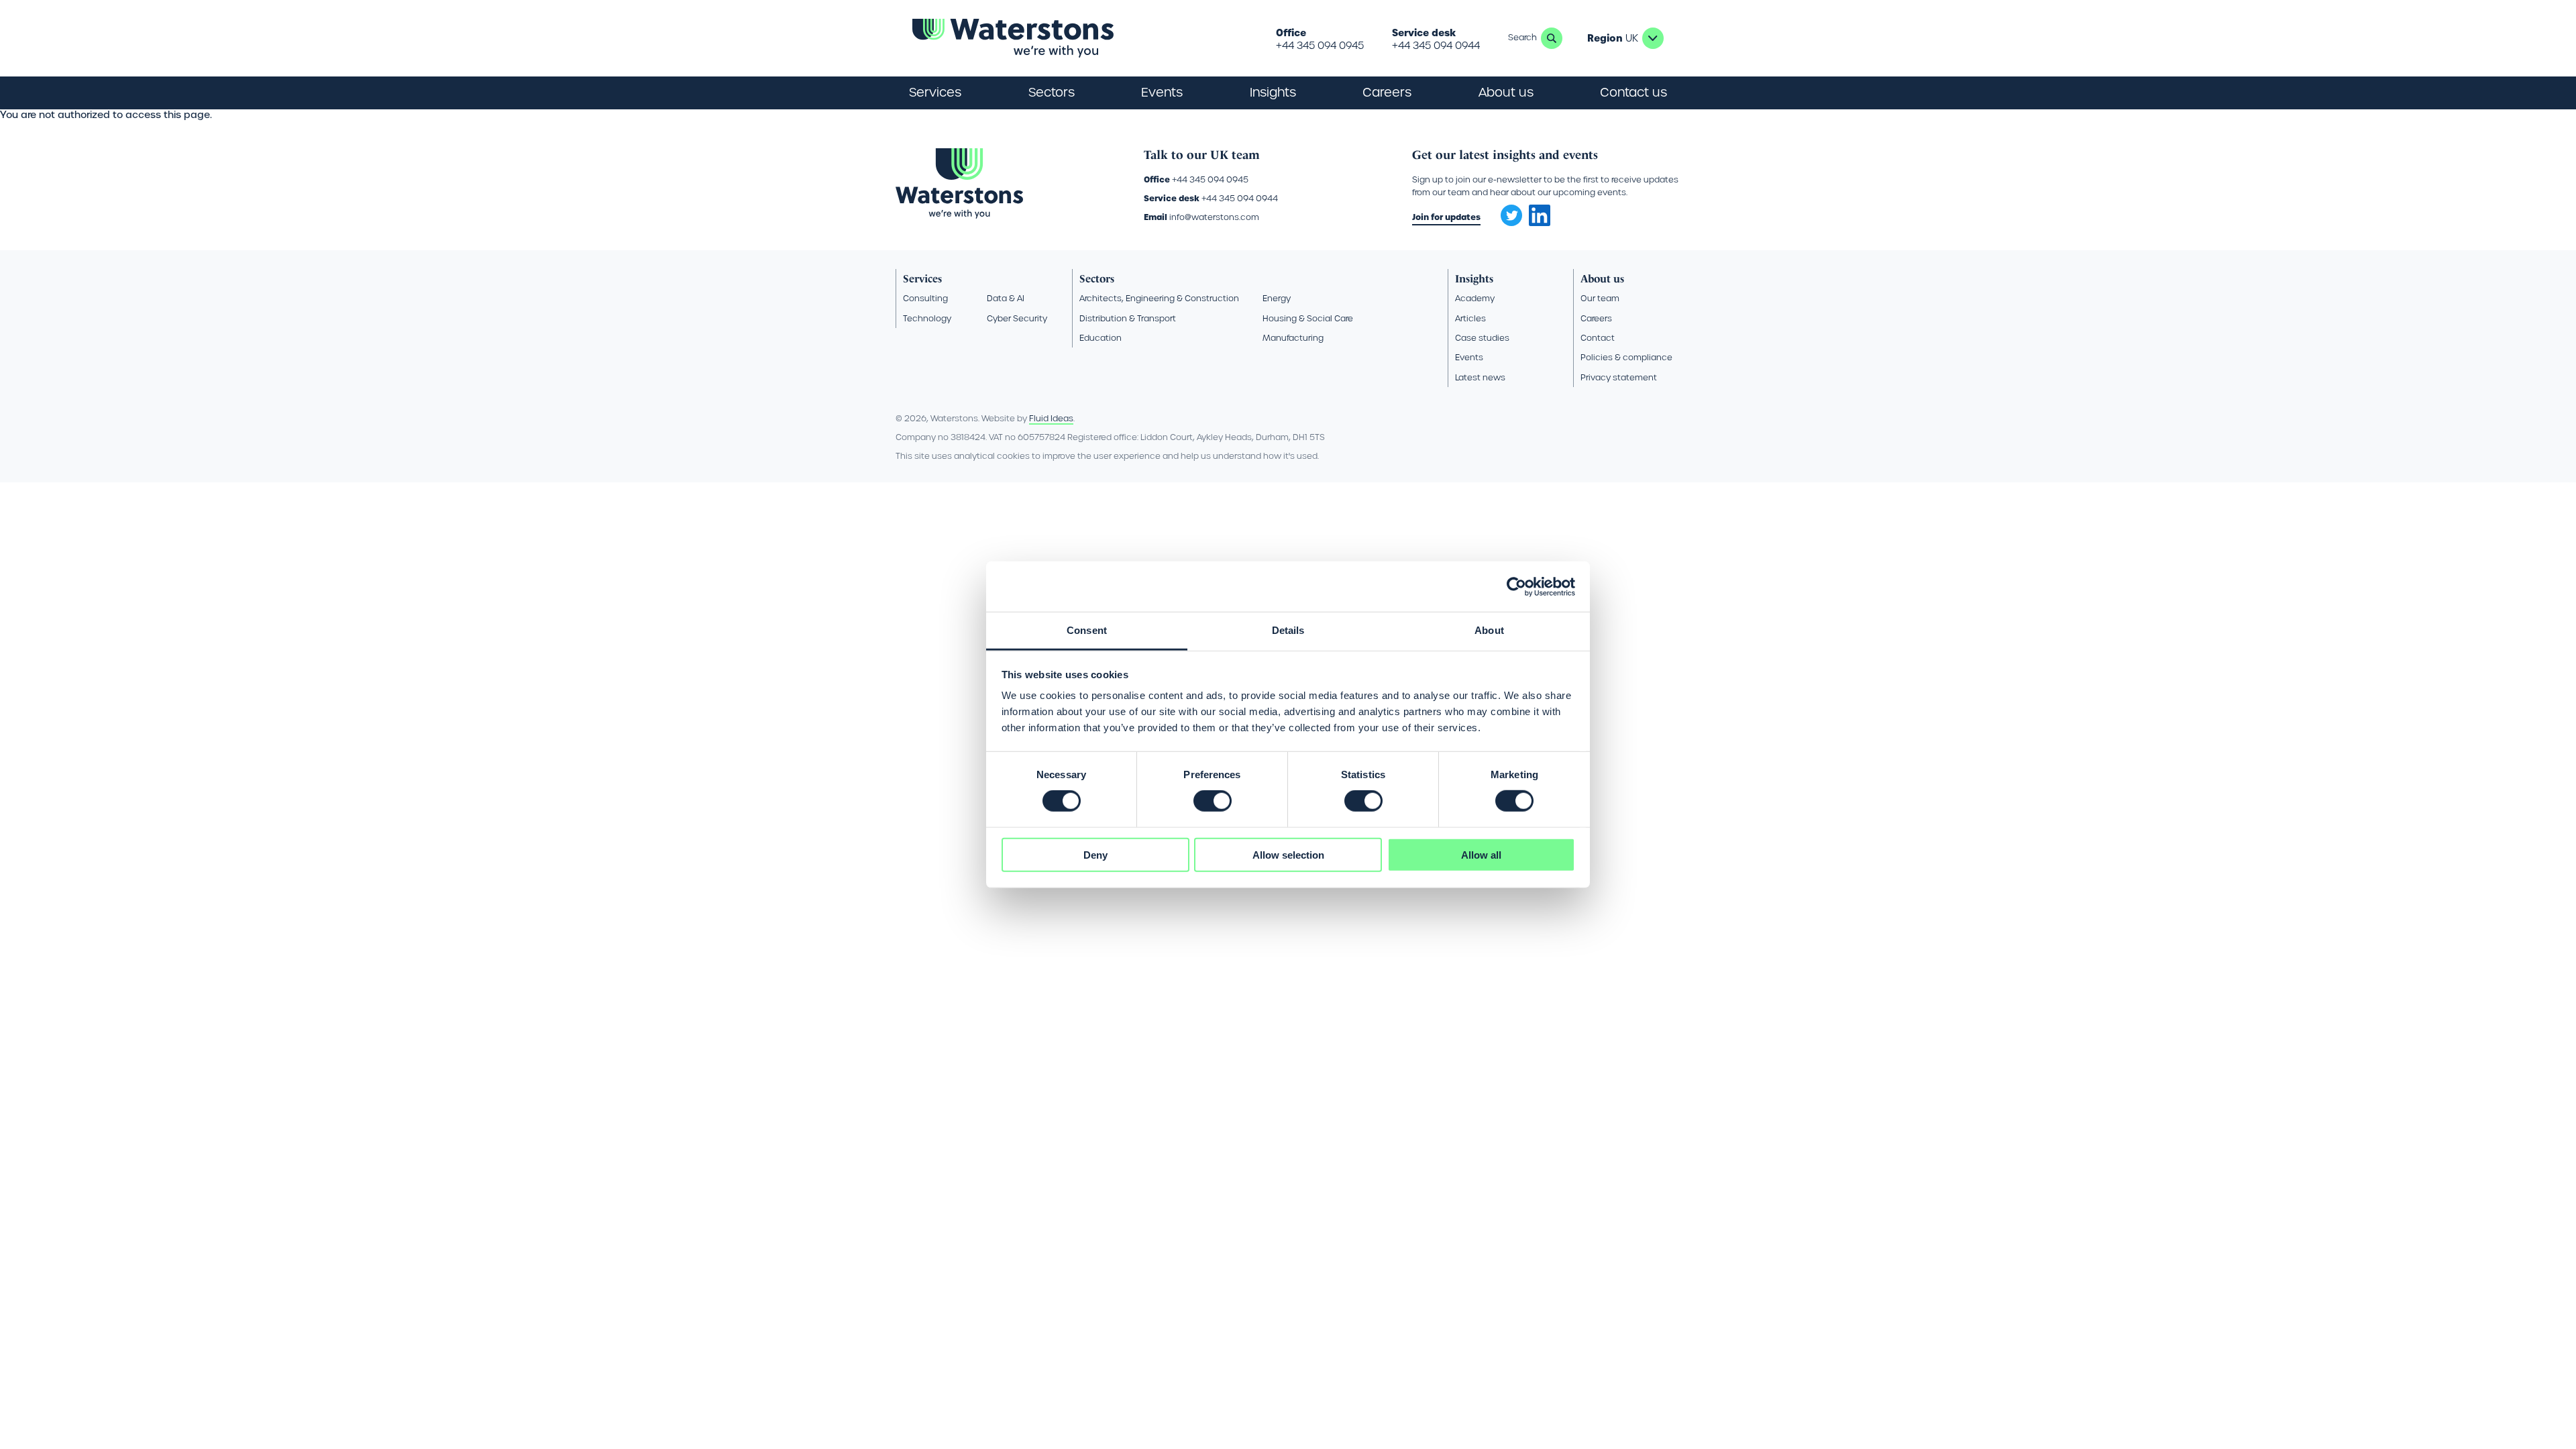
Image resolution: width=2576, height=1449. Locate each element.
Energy (1277, 298)
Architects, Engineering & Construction (1159, 298)
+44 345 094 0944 (1436, 46)
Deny (1095, 855)
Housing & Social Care (1308, 318)
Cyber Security (1017, 318)
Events (1162, 92)
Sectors (1097, 279)
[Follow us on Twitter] (1507, 211)
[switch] (1213, 801)
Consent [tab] (1087, 630)
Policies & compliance (1626, 357)
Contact (1598, 338)
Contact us (1633, 92)
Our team (1600, 298)
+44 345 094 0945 (1320, 46)
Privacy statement (1619, 377)
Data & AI (1006, 298)
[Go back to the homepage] (1013, 38)
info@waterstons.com (1214, 217)
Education (1101, 338)
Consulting (925, 298)
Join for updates (1446, 217)
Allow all (1481, 855)
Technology (927, 318)
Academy (1475, 298)
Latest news (1480, 377)
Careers (1596, 318)
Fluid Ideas (1051, 418)
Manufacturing (1293, 338)
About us (1602, 279)
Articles (1470, 318)
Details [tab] (1288, 630)
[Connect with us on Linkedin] (1540, 223)
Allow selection (1288, 855)
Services (922, 279)
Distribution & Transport (1128, 318)
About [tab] (1489, 630)
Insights (1273, 92)
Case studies (1482, 338)
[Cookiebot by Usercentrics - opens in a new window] (1516, 586)
